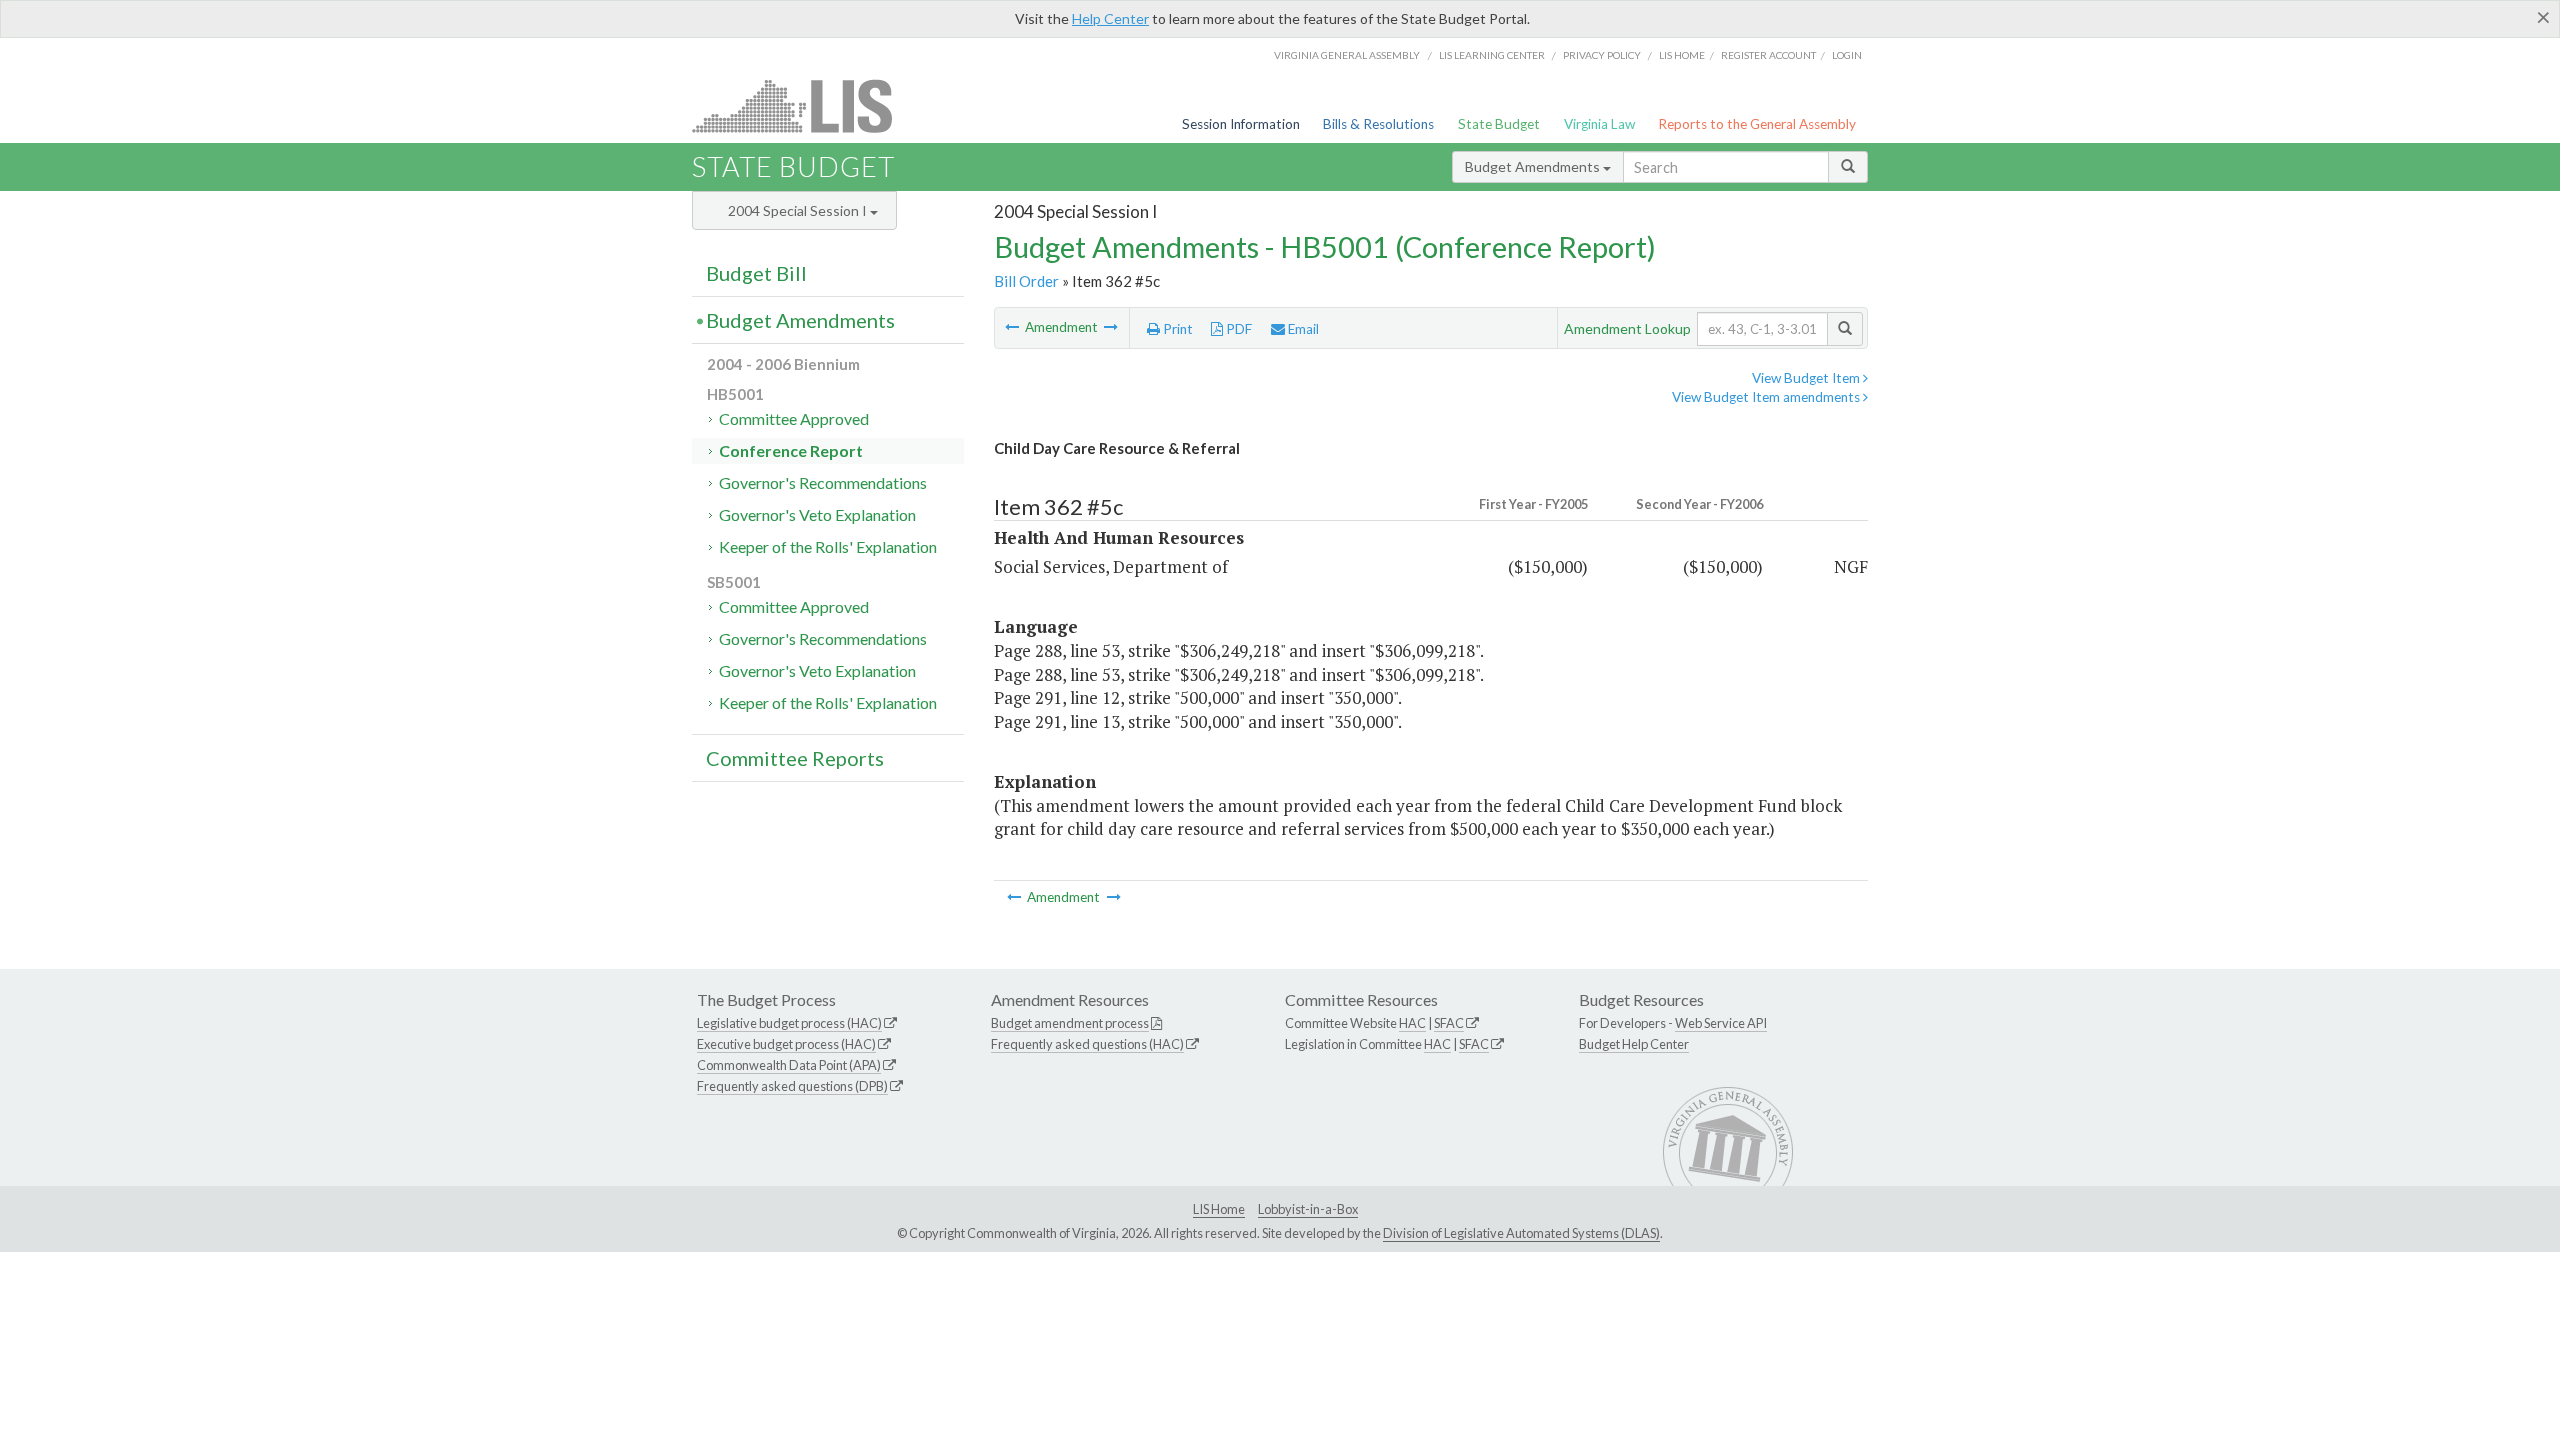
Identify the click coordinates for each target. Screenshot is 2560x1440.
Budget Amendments (1534, 166)
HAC (1412, 1023)
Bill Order (1026, 281)
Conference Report (791, 450)
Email (1302, 329)
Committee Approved (794, 418)
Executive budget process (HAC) (786, 1044)
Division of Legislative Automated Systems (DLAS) (1521, 1233)
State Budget (1499, 124)
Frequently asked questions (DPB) (792, 1086)
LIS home (1682, 55)
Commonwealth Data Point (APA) (789, 1065)
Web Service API (1721, 1023)
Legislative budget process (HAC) (789, 1023)
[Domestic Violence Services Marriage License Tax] (1013, 327)
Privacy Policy (1602, 55)
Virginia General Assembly (1347, 55)
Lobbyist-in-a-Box (1308, 1209)
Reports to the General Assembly (1757, 124)
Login (1847, 55)
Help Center (1110, 18)
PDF (1237, 329)
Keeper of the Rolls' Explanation (828, 546)
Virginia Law (1599, 124)
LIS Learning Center (1492, 55)
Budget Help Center (1634, 1044)
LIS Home (1219, 1209)
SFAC (1449, 1023)
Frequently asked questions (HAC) (1087, 1044)
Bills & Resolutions (1378, 124)
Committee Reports (795, 758)
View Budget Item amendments (1767, 397)
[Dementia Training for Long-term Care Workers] (1111, 327)
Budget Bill (756, 273)
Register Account (1768, 55)
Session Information (1241, 124)
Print (1176, 329)
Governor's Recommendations (823, 482)
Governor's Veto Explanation (817, 514)
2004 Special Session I (799, 210)
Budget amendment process (1070, 1023)
